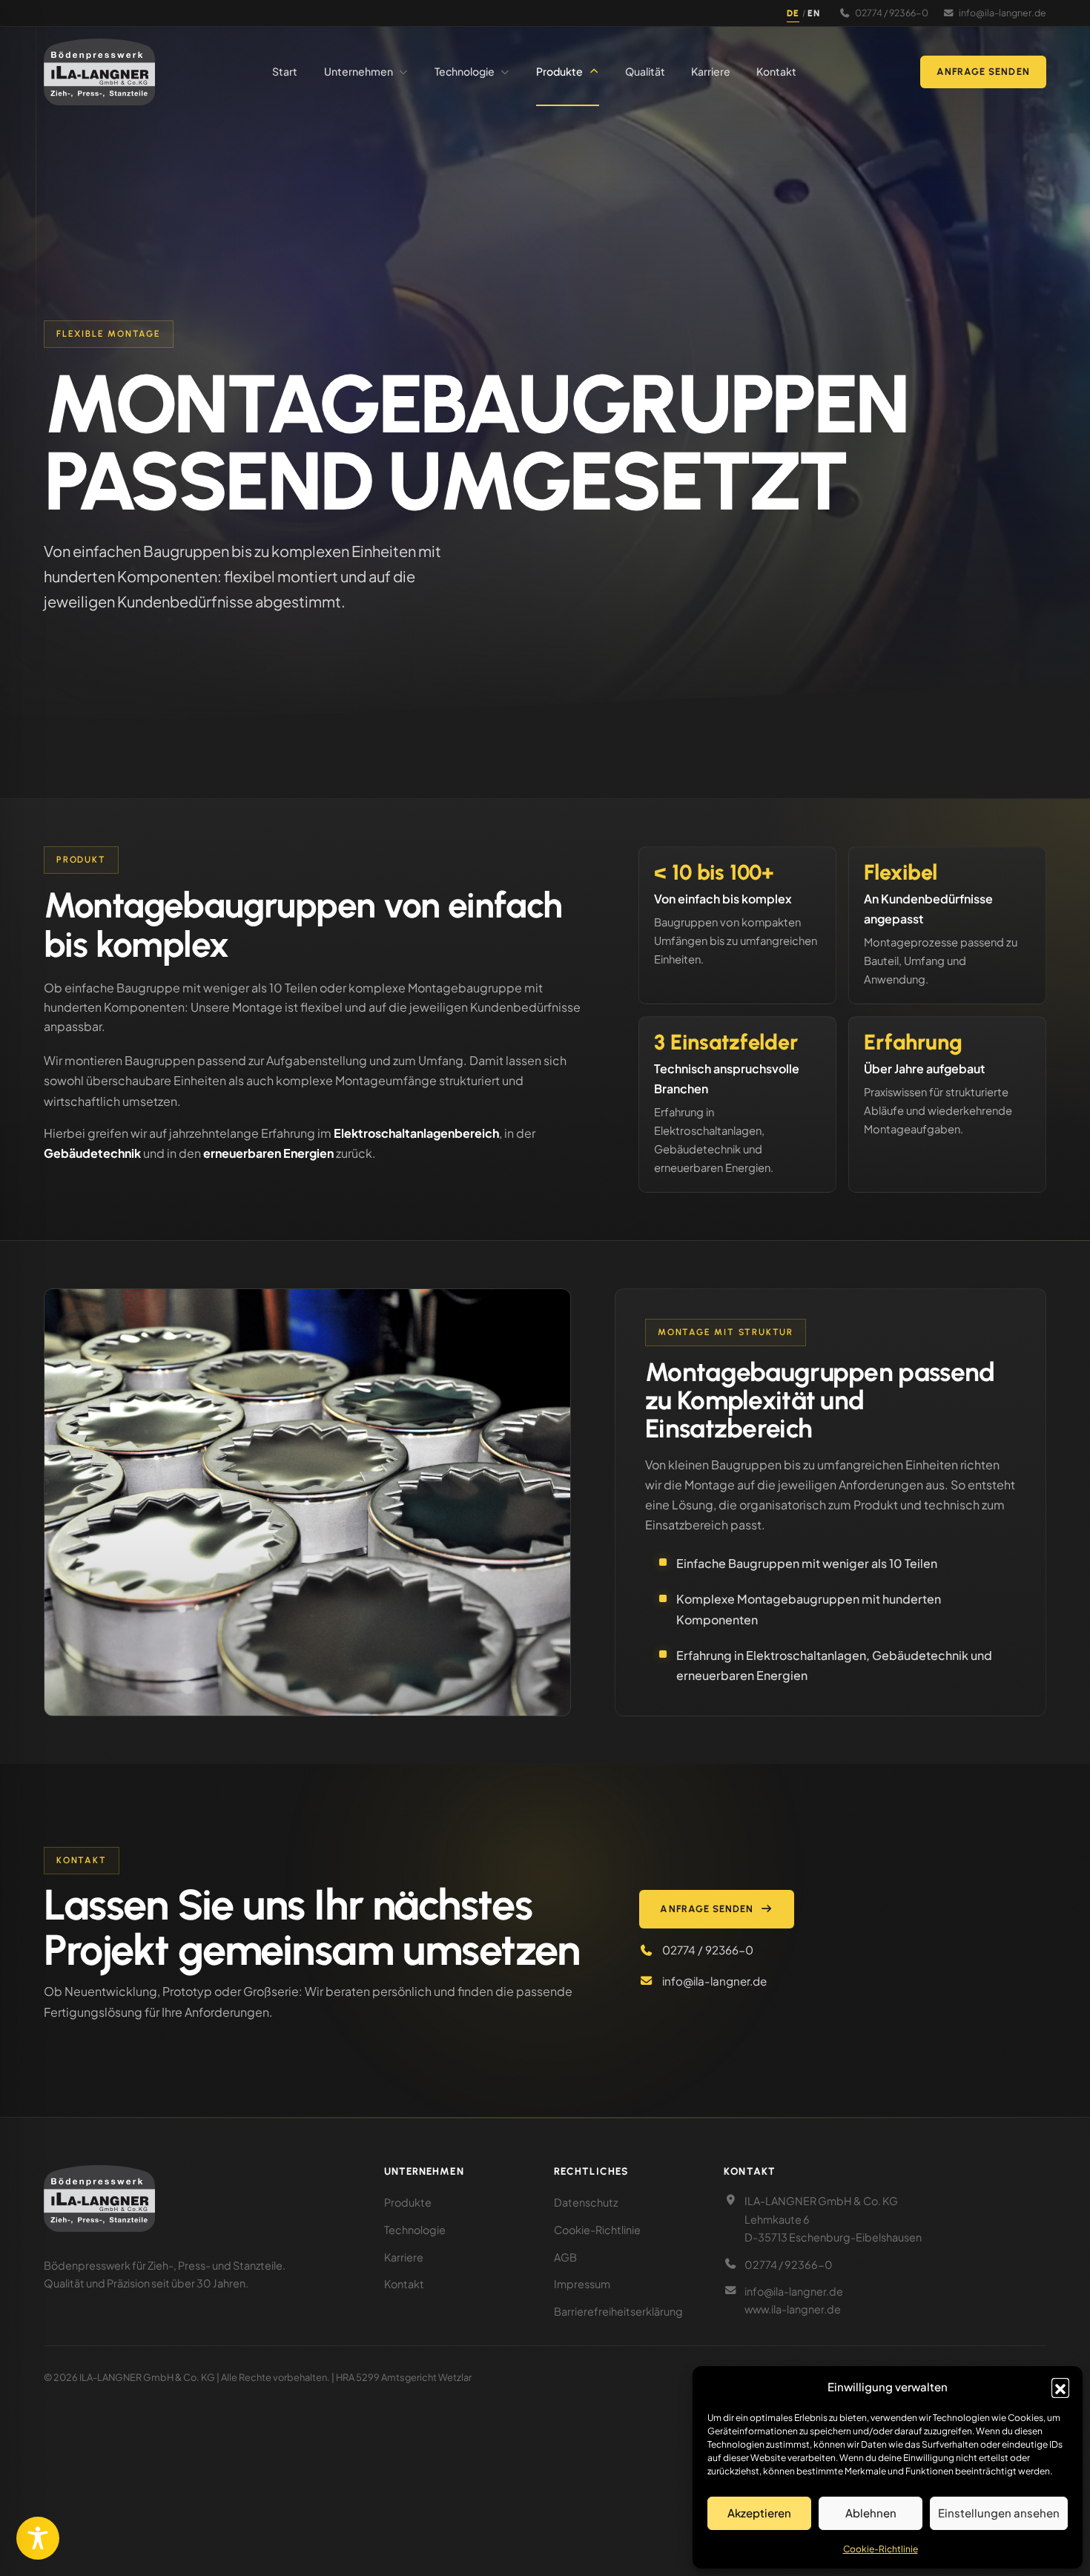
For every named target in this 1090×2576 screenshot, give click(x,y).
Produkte (408, 2202)
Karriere (404, 2257)
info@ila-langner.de (1003, 13)
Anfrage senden (983, 72)
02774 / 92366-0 (892, 13)
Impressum (582, 2284)
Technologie (415, 2230)
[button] (1060, 2387)
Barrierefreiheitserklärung (618, 2311)
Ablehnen (871, 2513)
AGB (565, 2257)
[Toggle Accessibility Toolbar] (38, 2538)
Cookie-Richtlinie (881, 2549)
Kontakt (404, 2284)
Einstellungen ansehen (999, 2513)
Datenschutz (586, 2202)
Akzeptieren (759, 2513)
